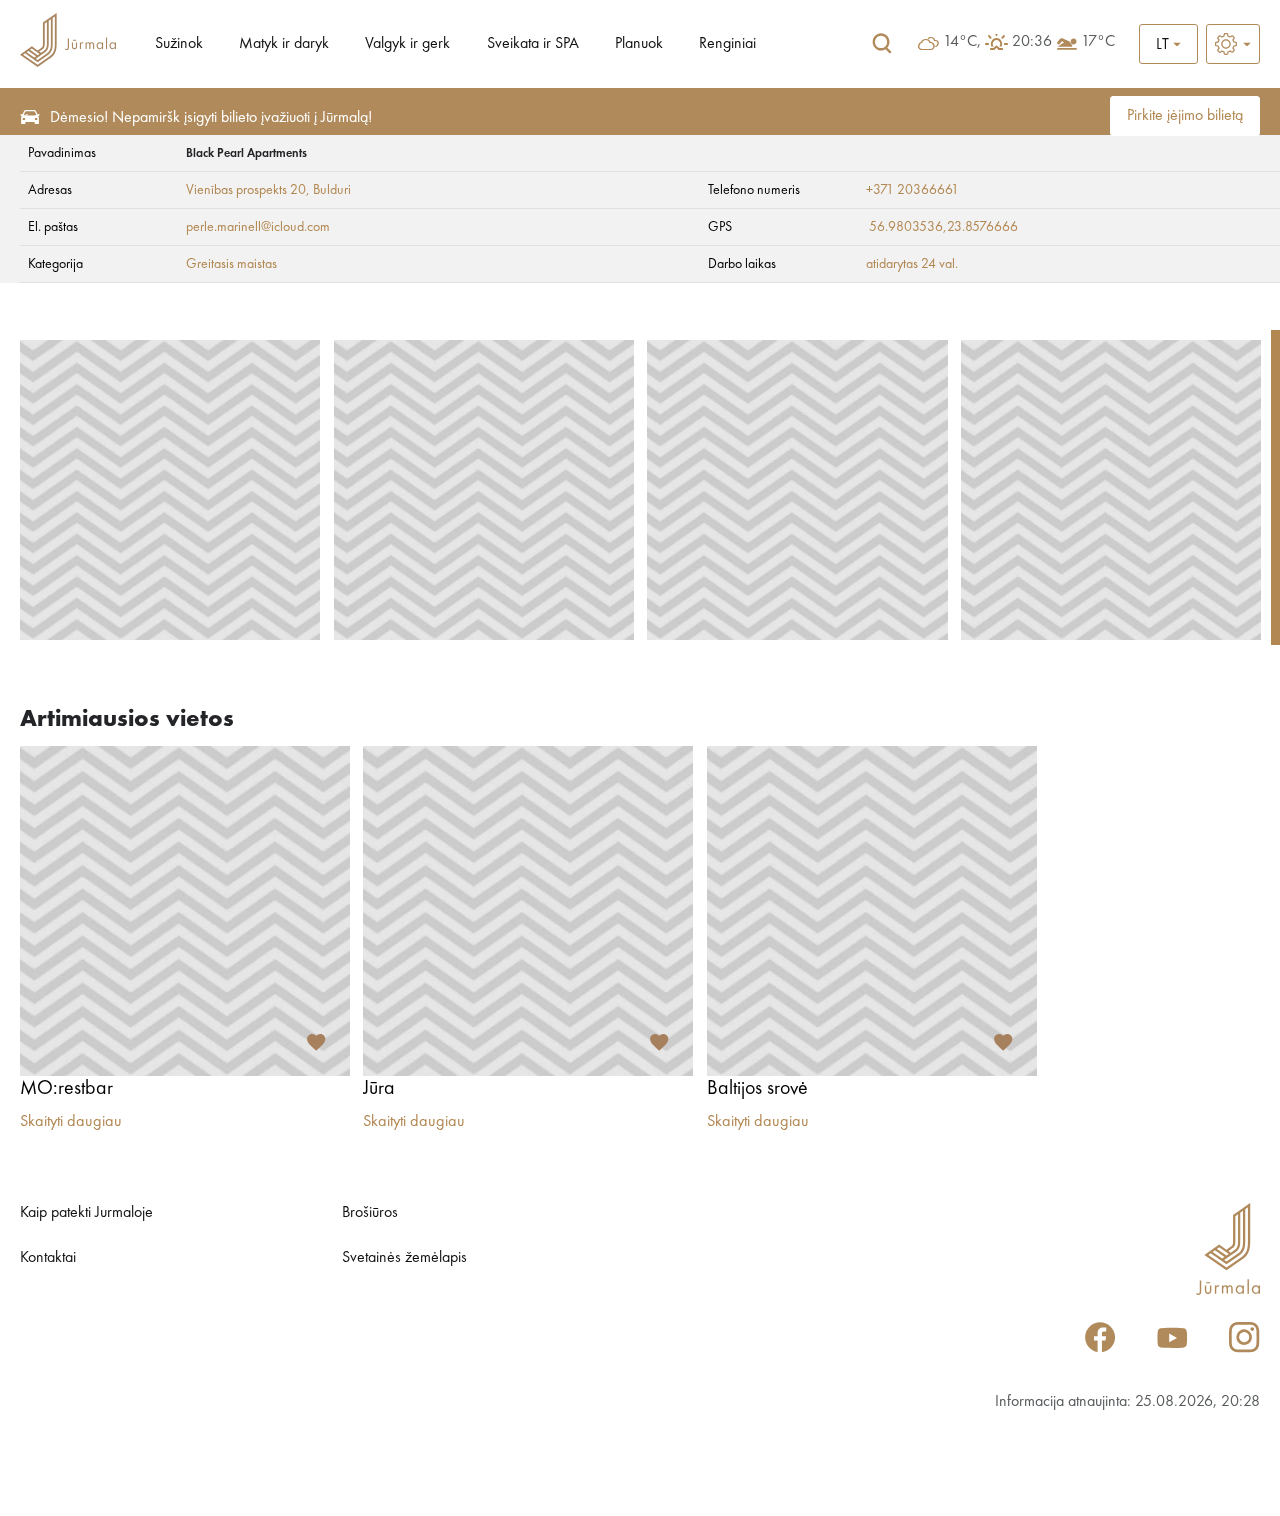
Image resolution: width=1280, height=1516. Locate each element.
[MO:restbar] (185, 911)
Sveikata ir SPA (533, 44)
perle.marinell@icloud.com (258, 227)
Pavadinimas (62, 153)
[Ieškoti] (882, 44)
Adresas (50, 190)
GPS (720, 227)
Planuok (639, 44)
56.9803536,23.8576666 (943, 227)
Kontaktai (48, 1258)
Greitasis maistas (231, 264)
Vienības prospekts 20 (246, 190)
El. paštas (53, 227)
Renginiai (727, 44)
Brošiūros (370, 1213)
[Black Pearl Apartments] (170, 490)
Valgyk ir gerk (407, 44)
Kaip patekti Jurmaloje (86, 1213)
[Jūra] (528, 911)
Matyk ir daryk (284, 44)
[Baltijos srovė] (872, 911)
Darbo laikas (742, 264)
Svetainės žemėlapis (404, 1258)
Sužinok (179, 44)
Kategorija (55, 264)
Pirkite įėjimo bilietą (1185, 116)
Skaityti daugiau (71, 1122)
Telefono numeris (754, 190)
